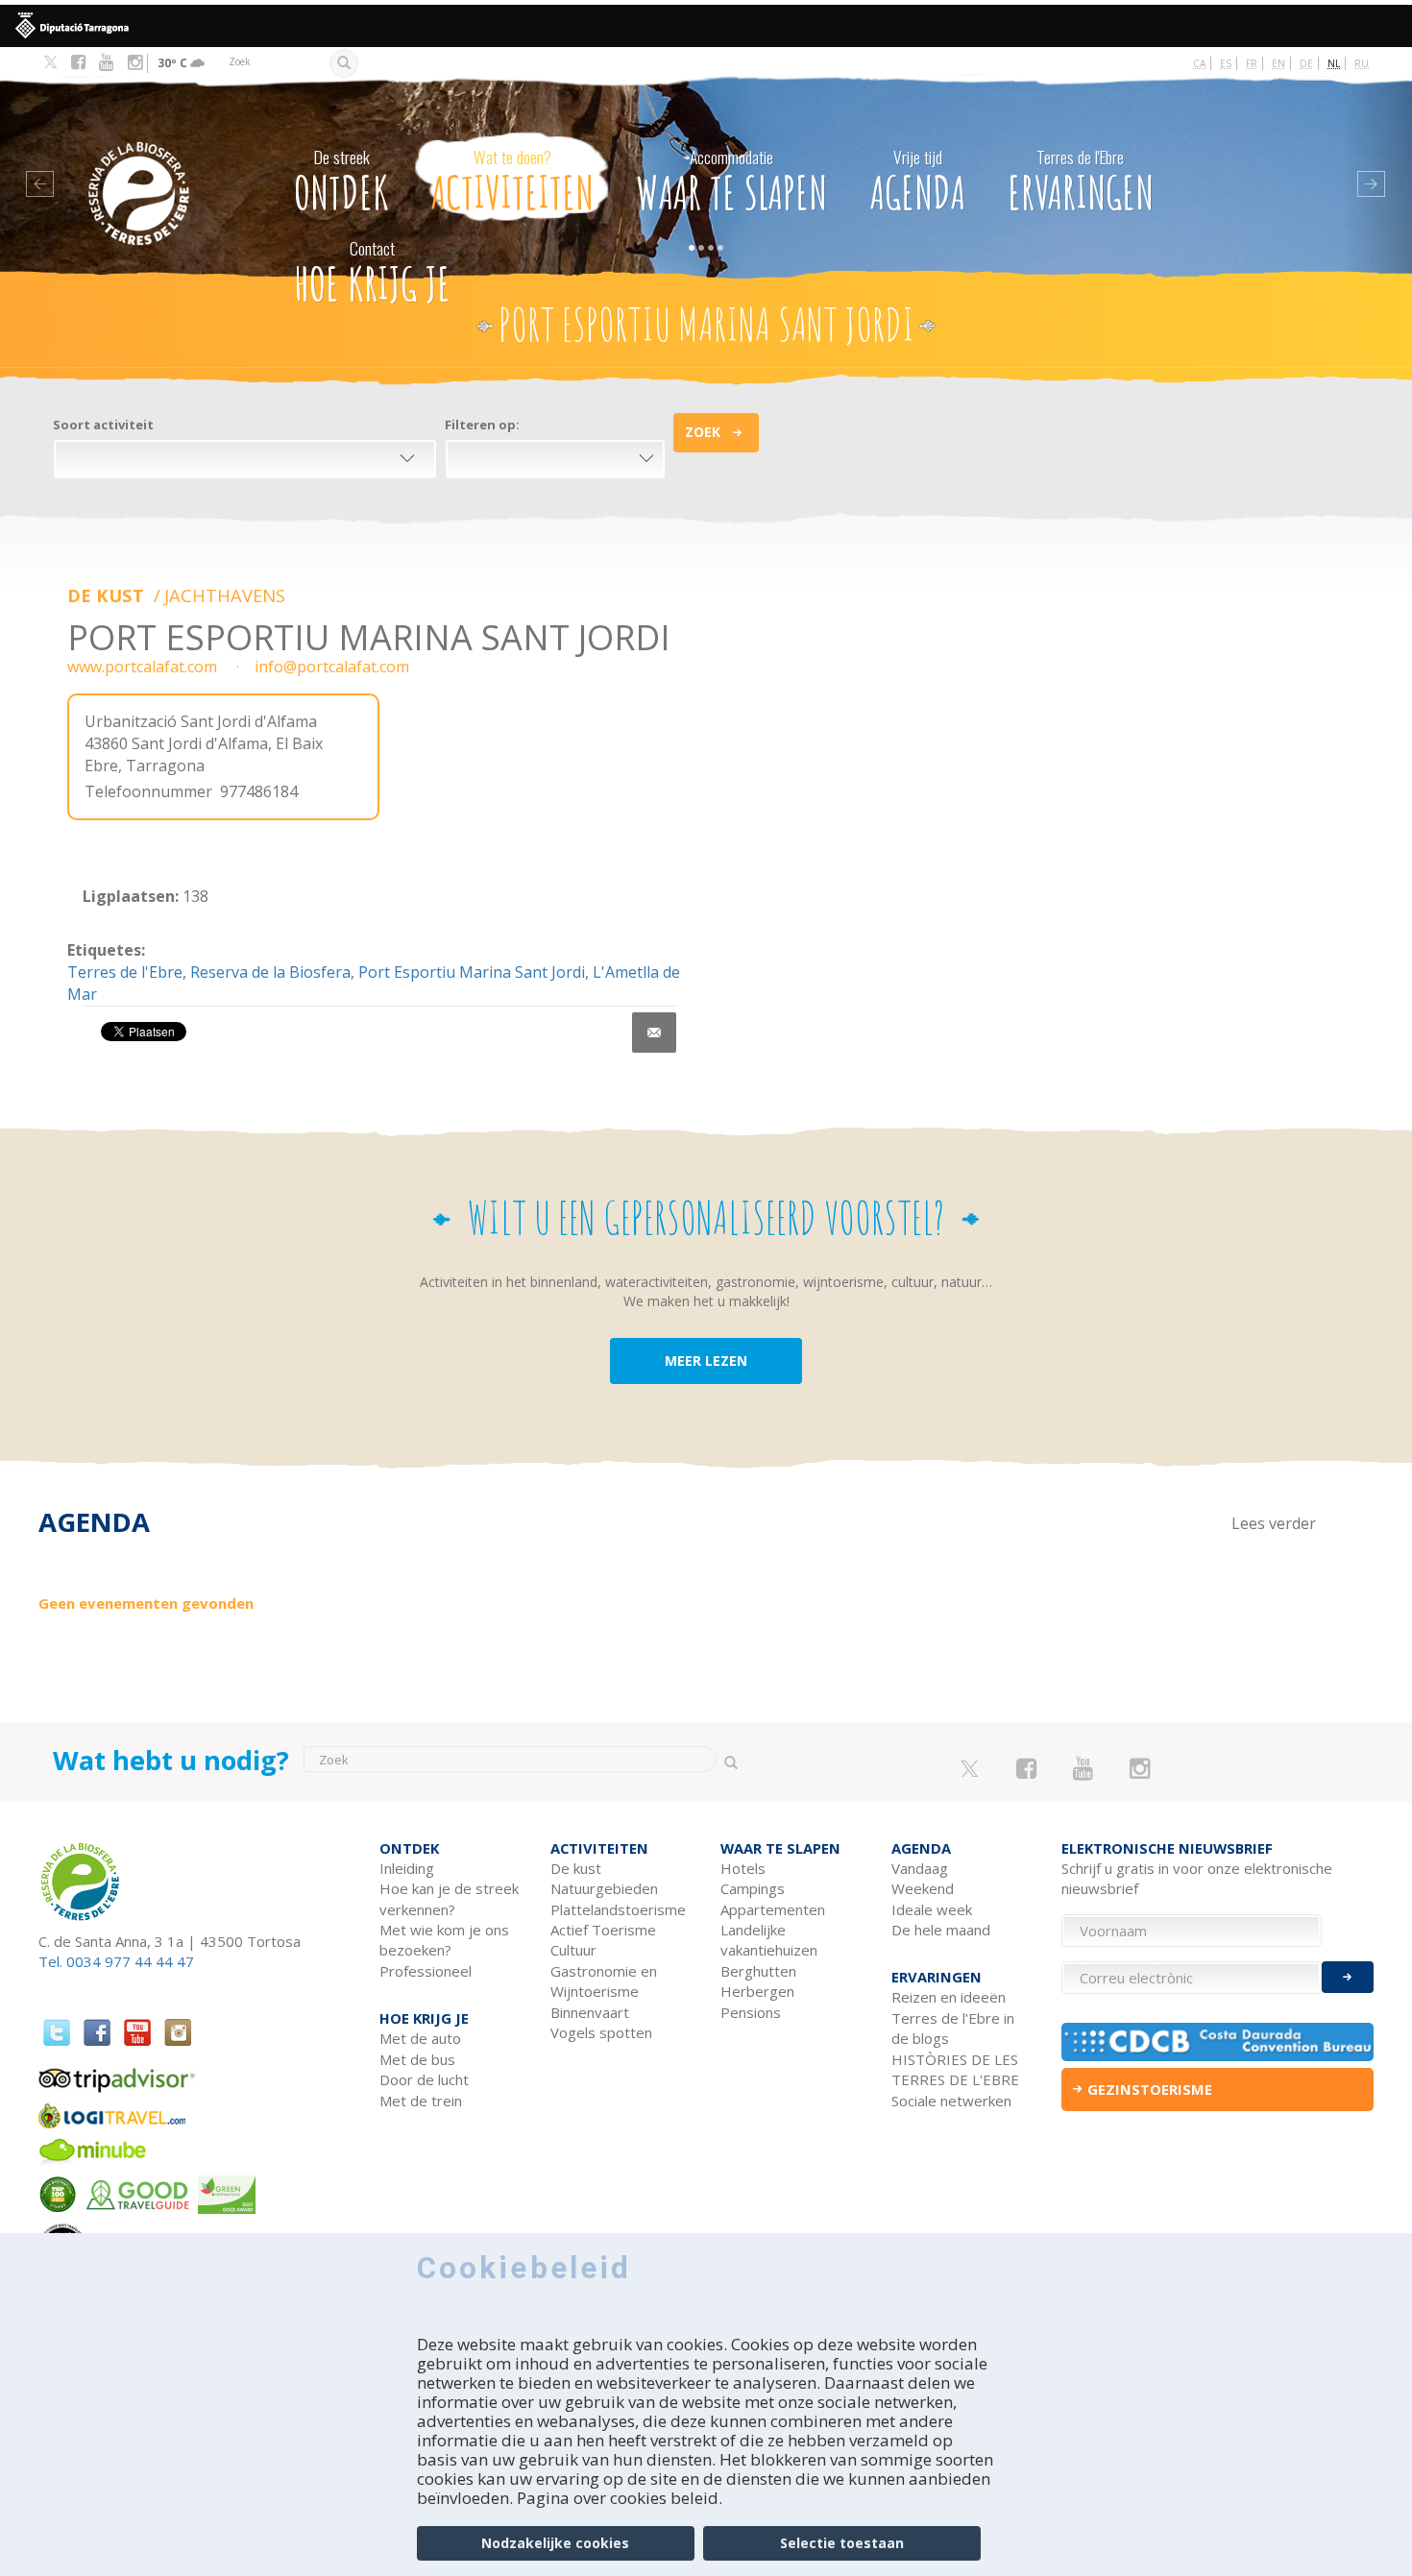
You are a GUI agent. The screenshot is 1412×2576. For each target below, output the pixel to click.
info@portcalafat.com (332, 667)
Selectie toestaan (842, 2543)
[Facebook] (78, 62)
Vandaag (920, 1868)
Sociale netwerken (951, 2101)
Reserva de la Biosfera (270, 972)
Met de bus (417, 2059)
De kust (576, 1868)
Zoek (703, 432)
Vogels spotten (601, 2032)
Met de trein (421, 2101)
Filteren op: (482, 425)
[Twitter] (50, 63)
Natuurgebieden (604, 1888)
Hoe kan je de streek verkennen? (449, 1898)
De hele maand (941, 1930)
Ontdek (341, 182)
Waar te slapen (731, 182)
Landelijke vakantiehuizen (769, 1940)
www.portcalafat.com (142, 667)
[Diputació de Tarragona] (706, 26)
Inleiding (407, 1868)
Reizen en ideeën (949, 1997)
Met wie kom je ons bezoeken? (444, 1940)
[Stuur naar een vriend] (654, 1033)
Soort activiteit (103, 425)
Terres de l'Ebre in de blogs (953, 2028)
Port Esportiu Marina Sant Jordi (472, 972)
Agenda (918, 182)
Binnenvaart (590, 2012)
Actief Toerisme (603, 1930)
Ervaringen (1081, 182)
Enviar (1348, 1977)
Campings (753, 1888)
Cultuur (573, 1950)
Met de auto (420, 2038)
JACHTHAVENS (225, 595)
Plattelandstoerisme (618, 1909)
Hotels (743, 1868)
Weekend (923, 1888)
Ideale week (932, 1909)
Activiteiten (512, 182)
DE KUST (108, 595)
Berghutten (758, 1971)
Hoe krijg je (372, 274)
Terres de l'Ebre (125, 972)
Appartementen (773, 1909)
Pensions (751, 2012)
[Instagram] (135, 62)
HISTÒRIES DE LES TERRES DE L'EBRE (955, 2069)
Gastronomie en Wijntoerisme (604, 1981)
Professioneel (426, 1971)
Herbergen (757, 1991)
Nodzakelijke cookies (555, 2543)
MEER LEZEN (706, 1361)
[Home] (165, 165)
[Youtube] (106, 62)
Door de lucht (424, 2079)
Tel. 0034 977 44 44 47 (116, 1961)
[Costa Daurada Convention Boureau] (1217, 2042)
